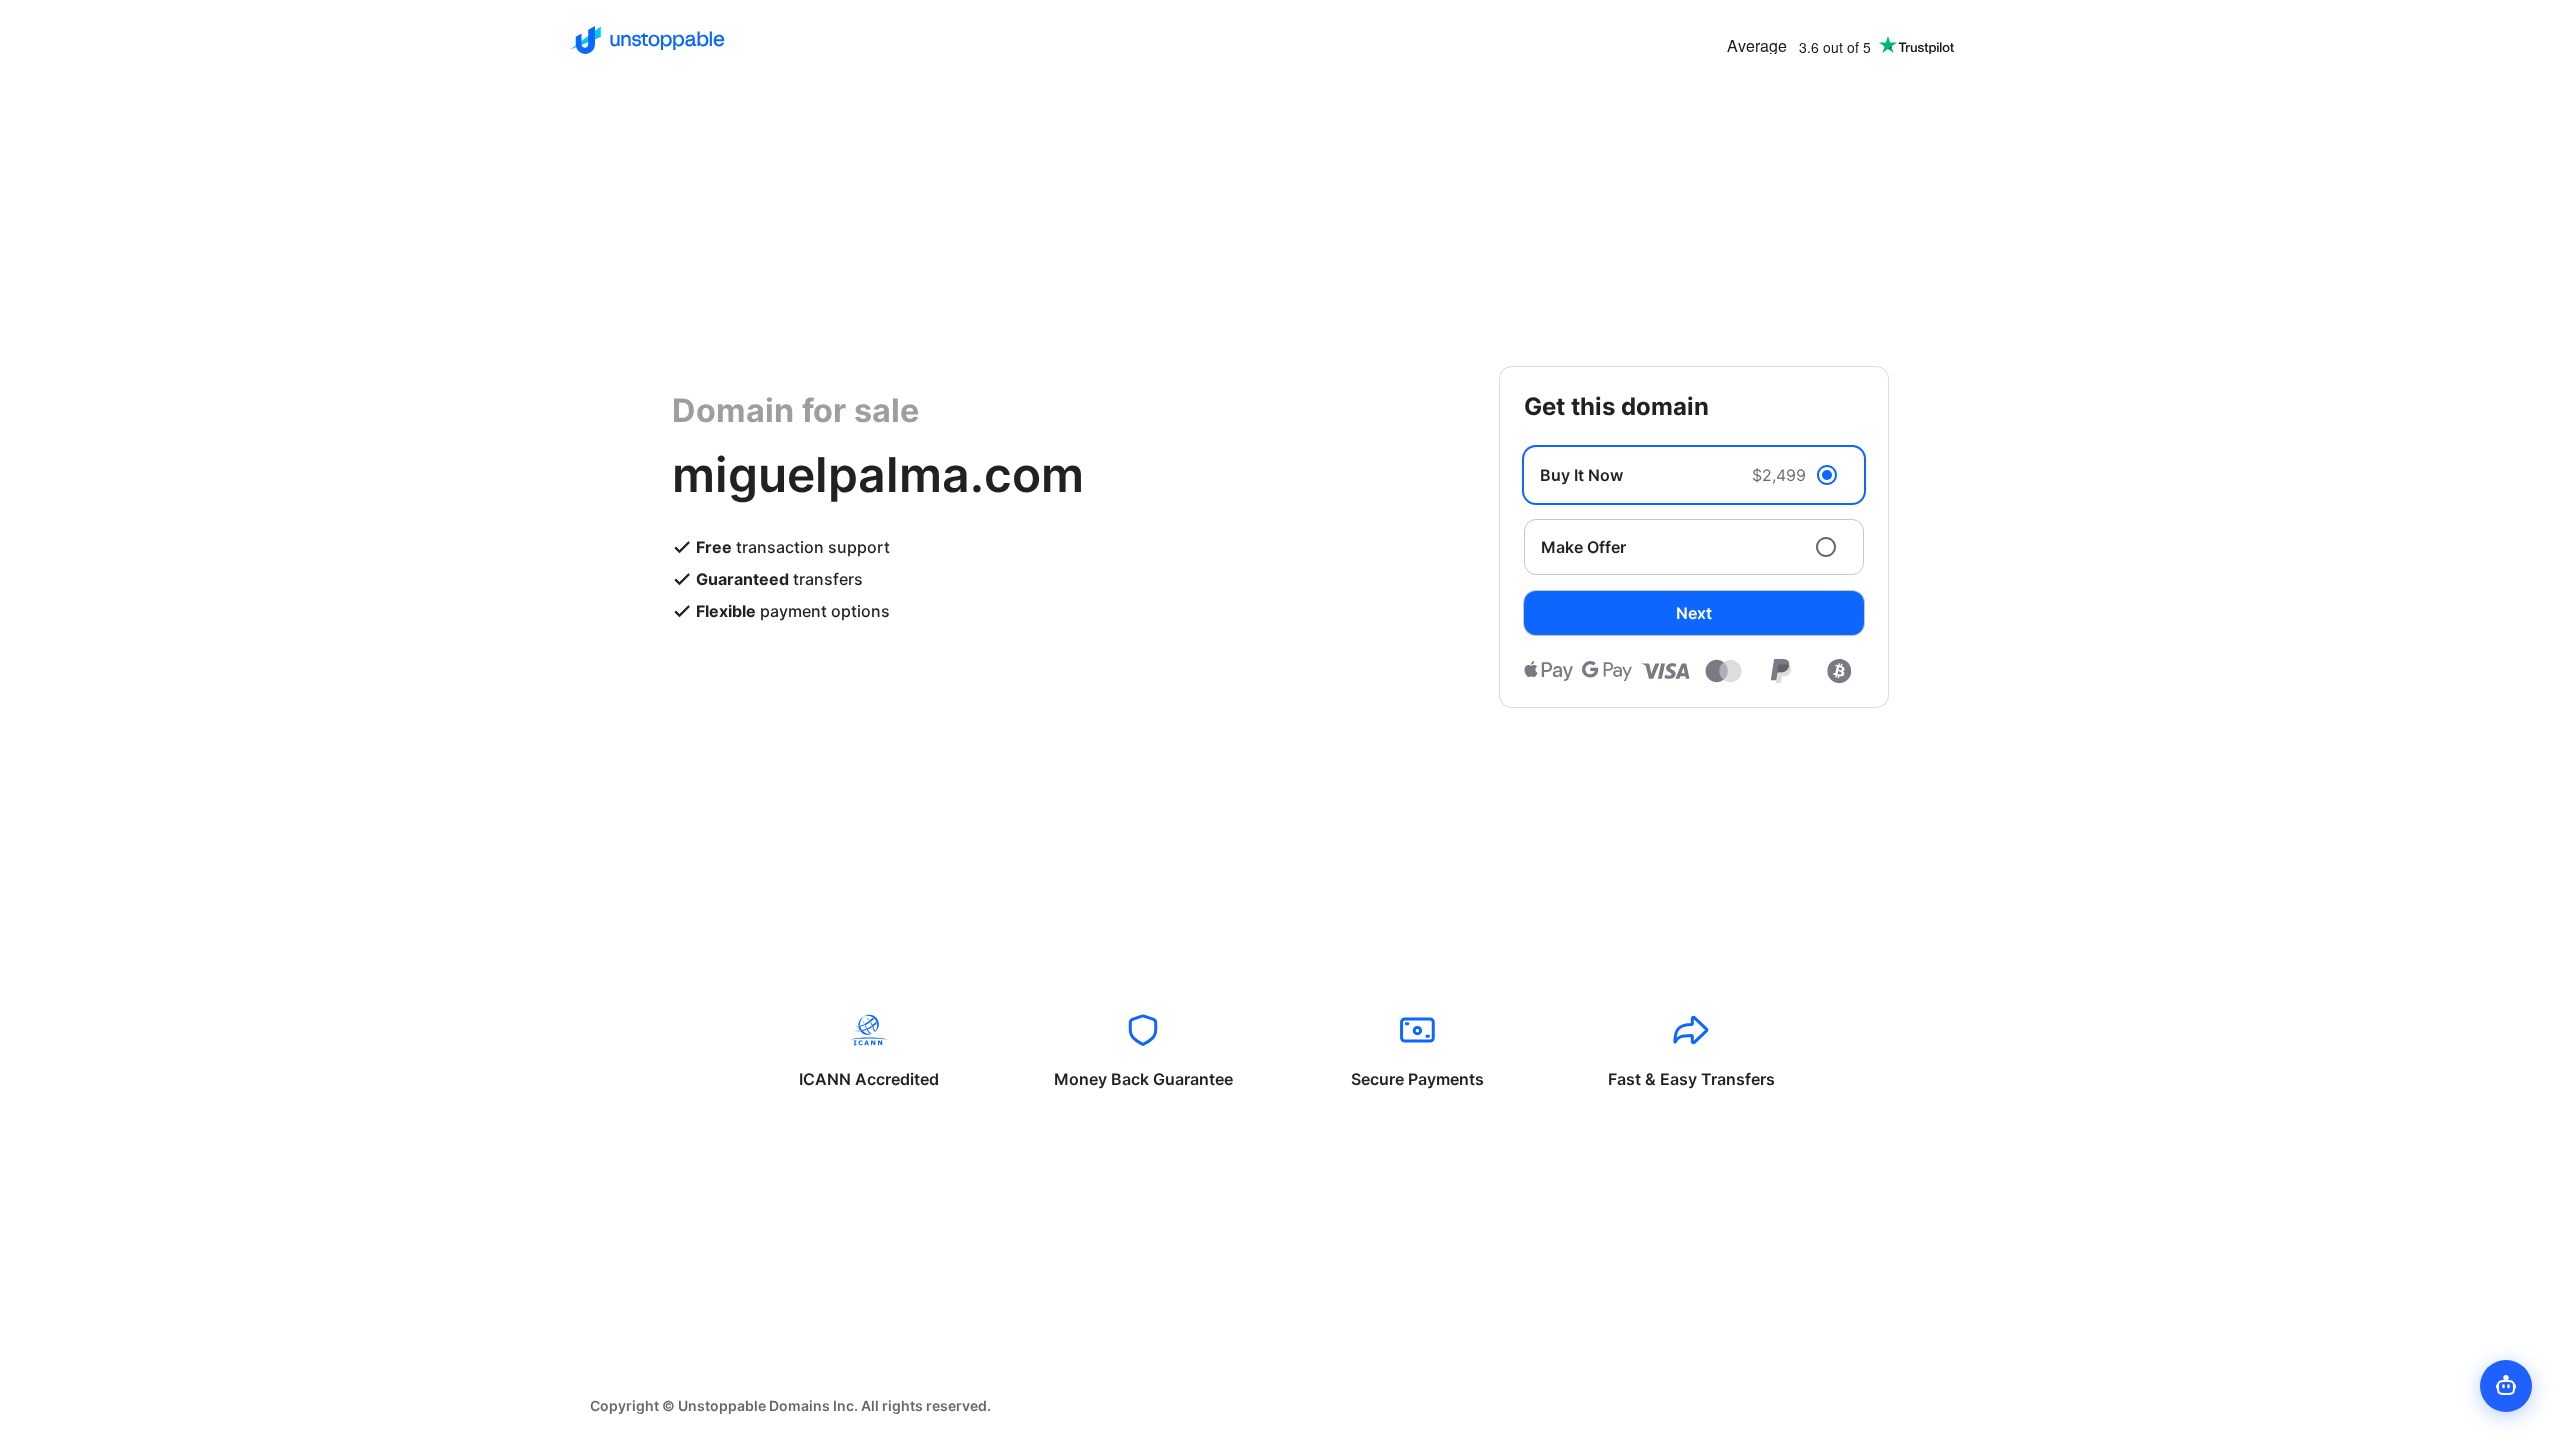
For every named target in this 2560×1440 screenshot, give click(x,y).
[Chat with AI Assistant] (2506, 1386)
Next (1694, 613)
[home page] (647, 40)
